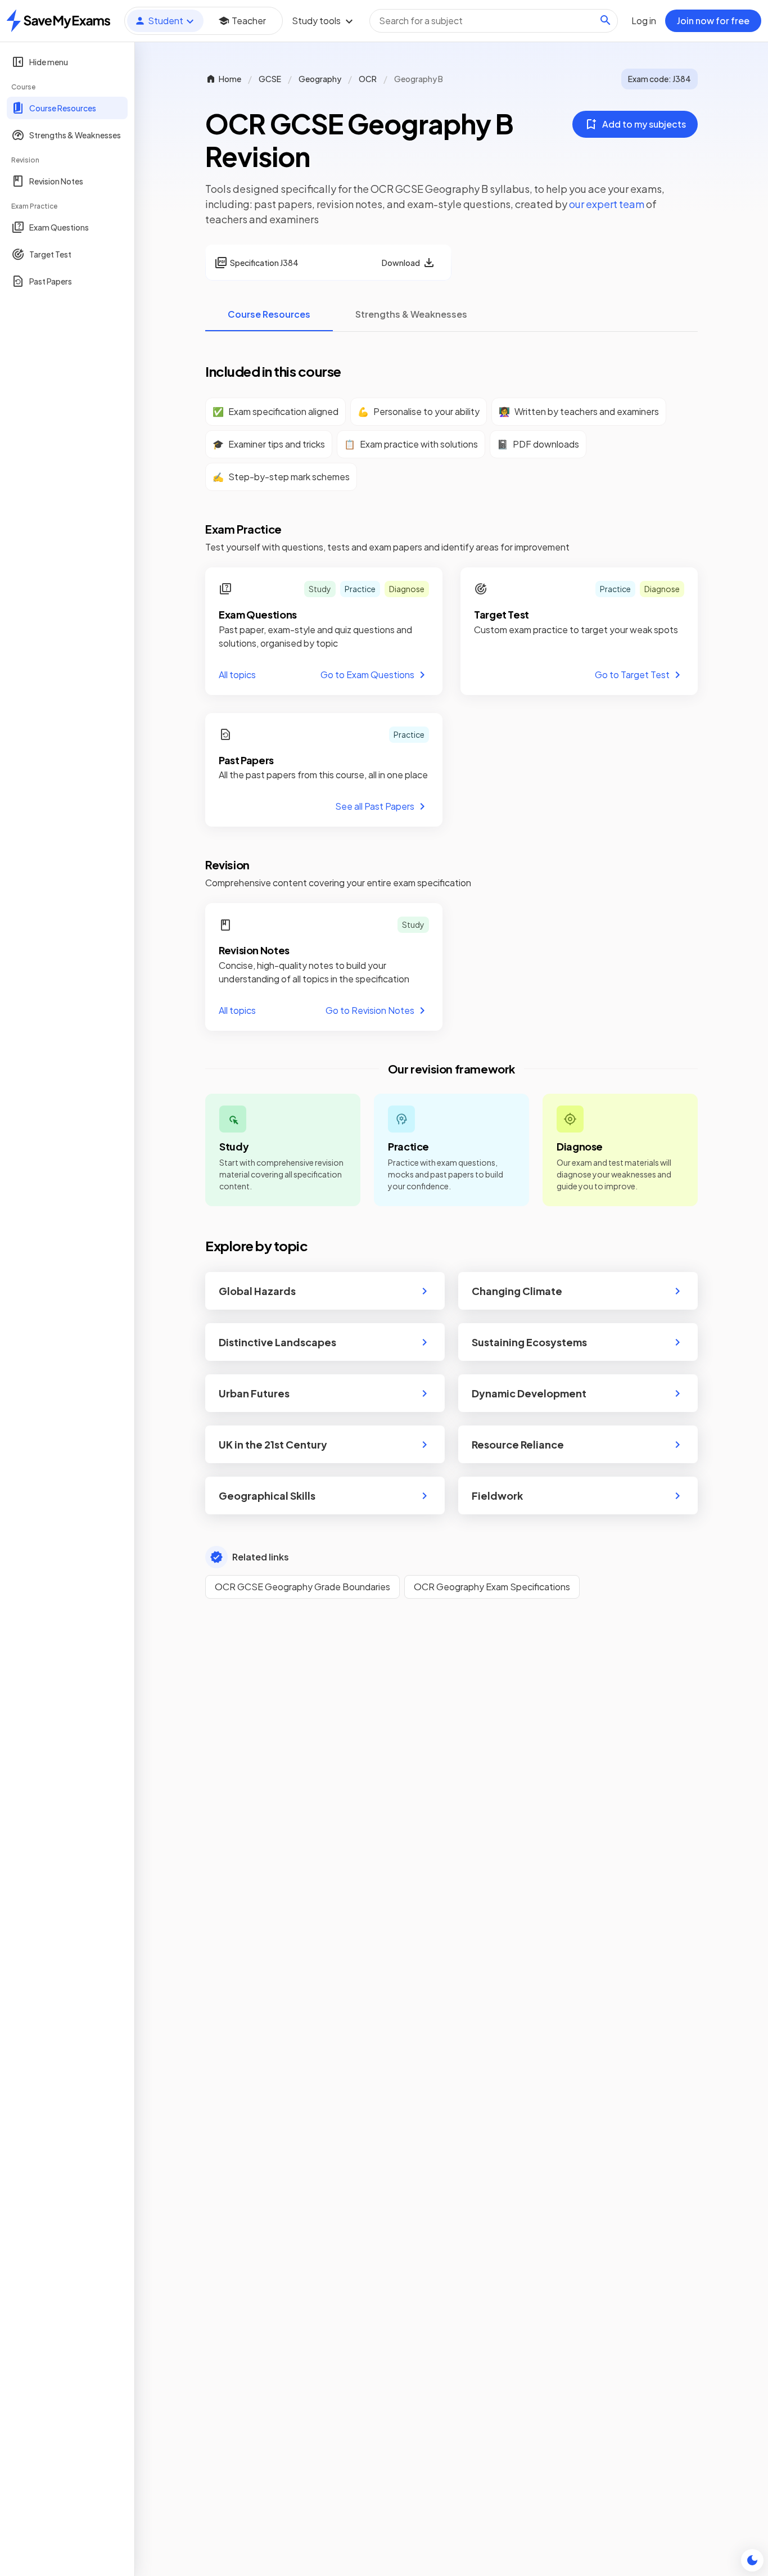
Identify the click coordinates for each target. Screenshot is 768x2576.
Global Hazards (257, 1291)
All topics (237, 675)
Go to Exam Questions (367, 675)
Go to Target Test (632, 675)
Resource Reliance (518, 1444)
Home (230, 79)
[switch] (752, 2560)
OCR (368, 79)
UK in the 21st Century (273, 1444)
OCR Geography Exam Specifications (492, 1587)
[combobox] (494, 21)
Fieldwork (497, 1495)
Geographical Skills (267, 1495)
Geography (320, 79)
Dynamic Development (529, 1393)
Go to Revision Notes (370, 1010)
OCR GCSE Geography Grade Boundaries (302, 1587)
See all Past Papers (375, 806)
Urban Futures (254, 1393)
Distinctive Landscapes (277, 1342)
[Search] (606, 20)
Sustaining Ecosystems (529, 1342)
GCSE (270, 79)
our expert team (607, 204)
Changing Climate (517, 1291)
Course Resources (269, 314)
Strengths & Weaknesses (411, 314)
